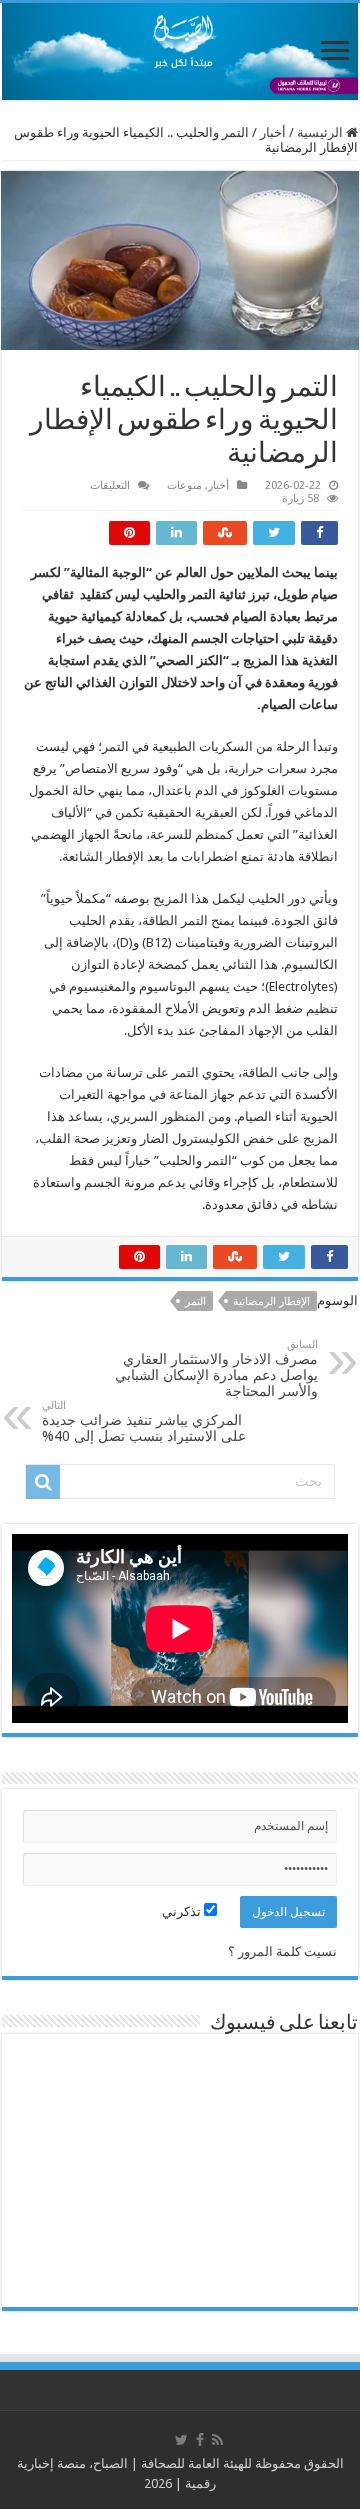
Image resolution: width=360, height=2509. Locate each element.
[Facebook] (200, 2440)
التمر (195, 1301)
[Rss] (217, 2440)
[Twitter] (181, 2440)
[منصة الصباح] (180, 51)
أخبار (273, 132)
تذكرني (183, 1911)
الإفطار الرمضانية (271, 1301)
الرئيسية (321, 132)
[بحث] (43, 1482)
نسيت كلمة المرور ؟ (282, 1951)
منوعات (184, 485)
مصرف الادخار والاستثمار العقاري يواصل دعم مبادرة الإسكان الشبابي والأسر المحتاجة (216, 1368)
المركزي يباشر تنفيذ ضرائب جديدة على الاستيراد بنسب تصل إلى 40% (144, 1421)
